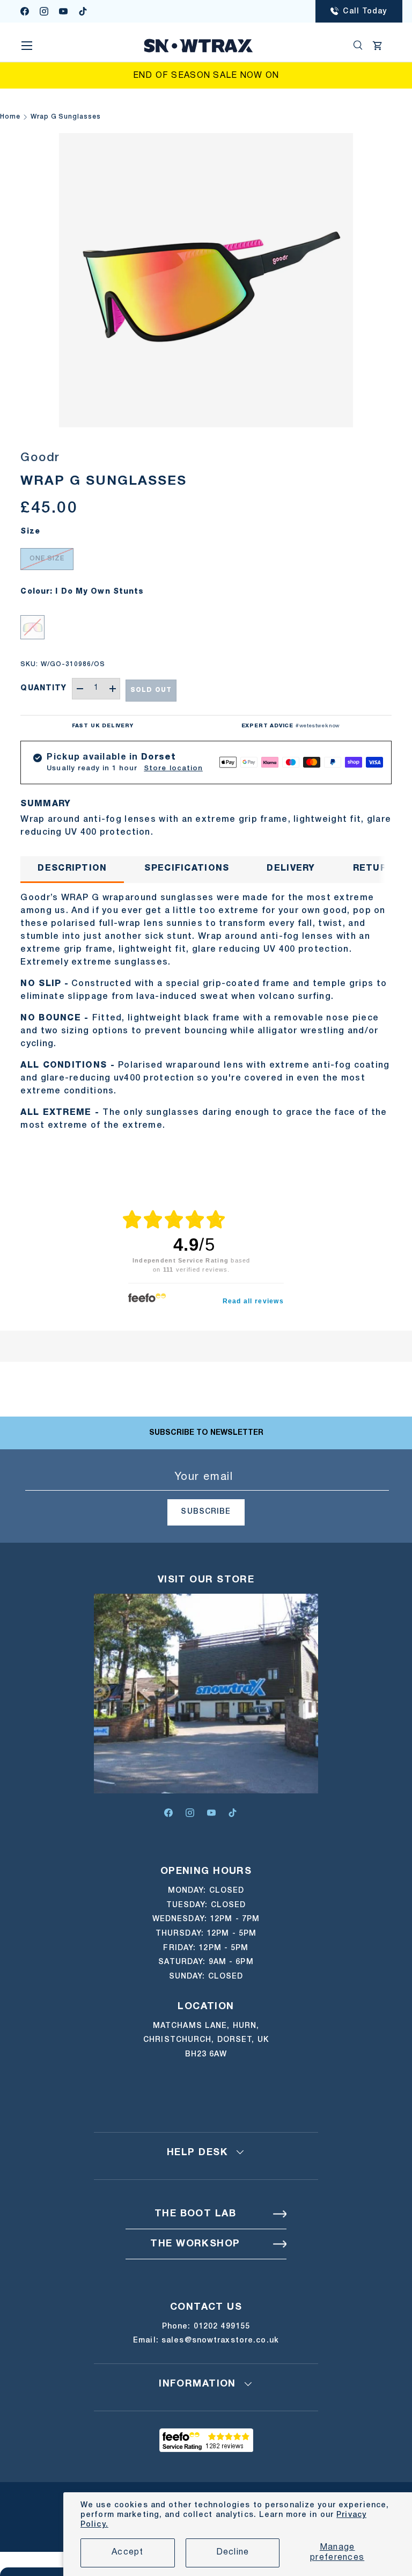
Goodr (40, 458)
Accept (128, 2552)
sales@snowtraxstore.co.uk (220, 2341)
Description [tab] (72, 869)
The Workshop (195, 2244)
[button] (378, 46)
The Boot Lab (195, 2214)
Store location (173, 768)
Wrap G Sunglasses (66, 117)
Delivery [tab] (291, 869)
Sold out (151, 690)
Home (10, 117)
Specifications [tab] (187, 869)
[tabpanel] (206, 1012)
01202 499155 (222, 2327)
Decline (233, 2552)
